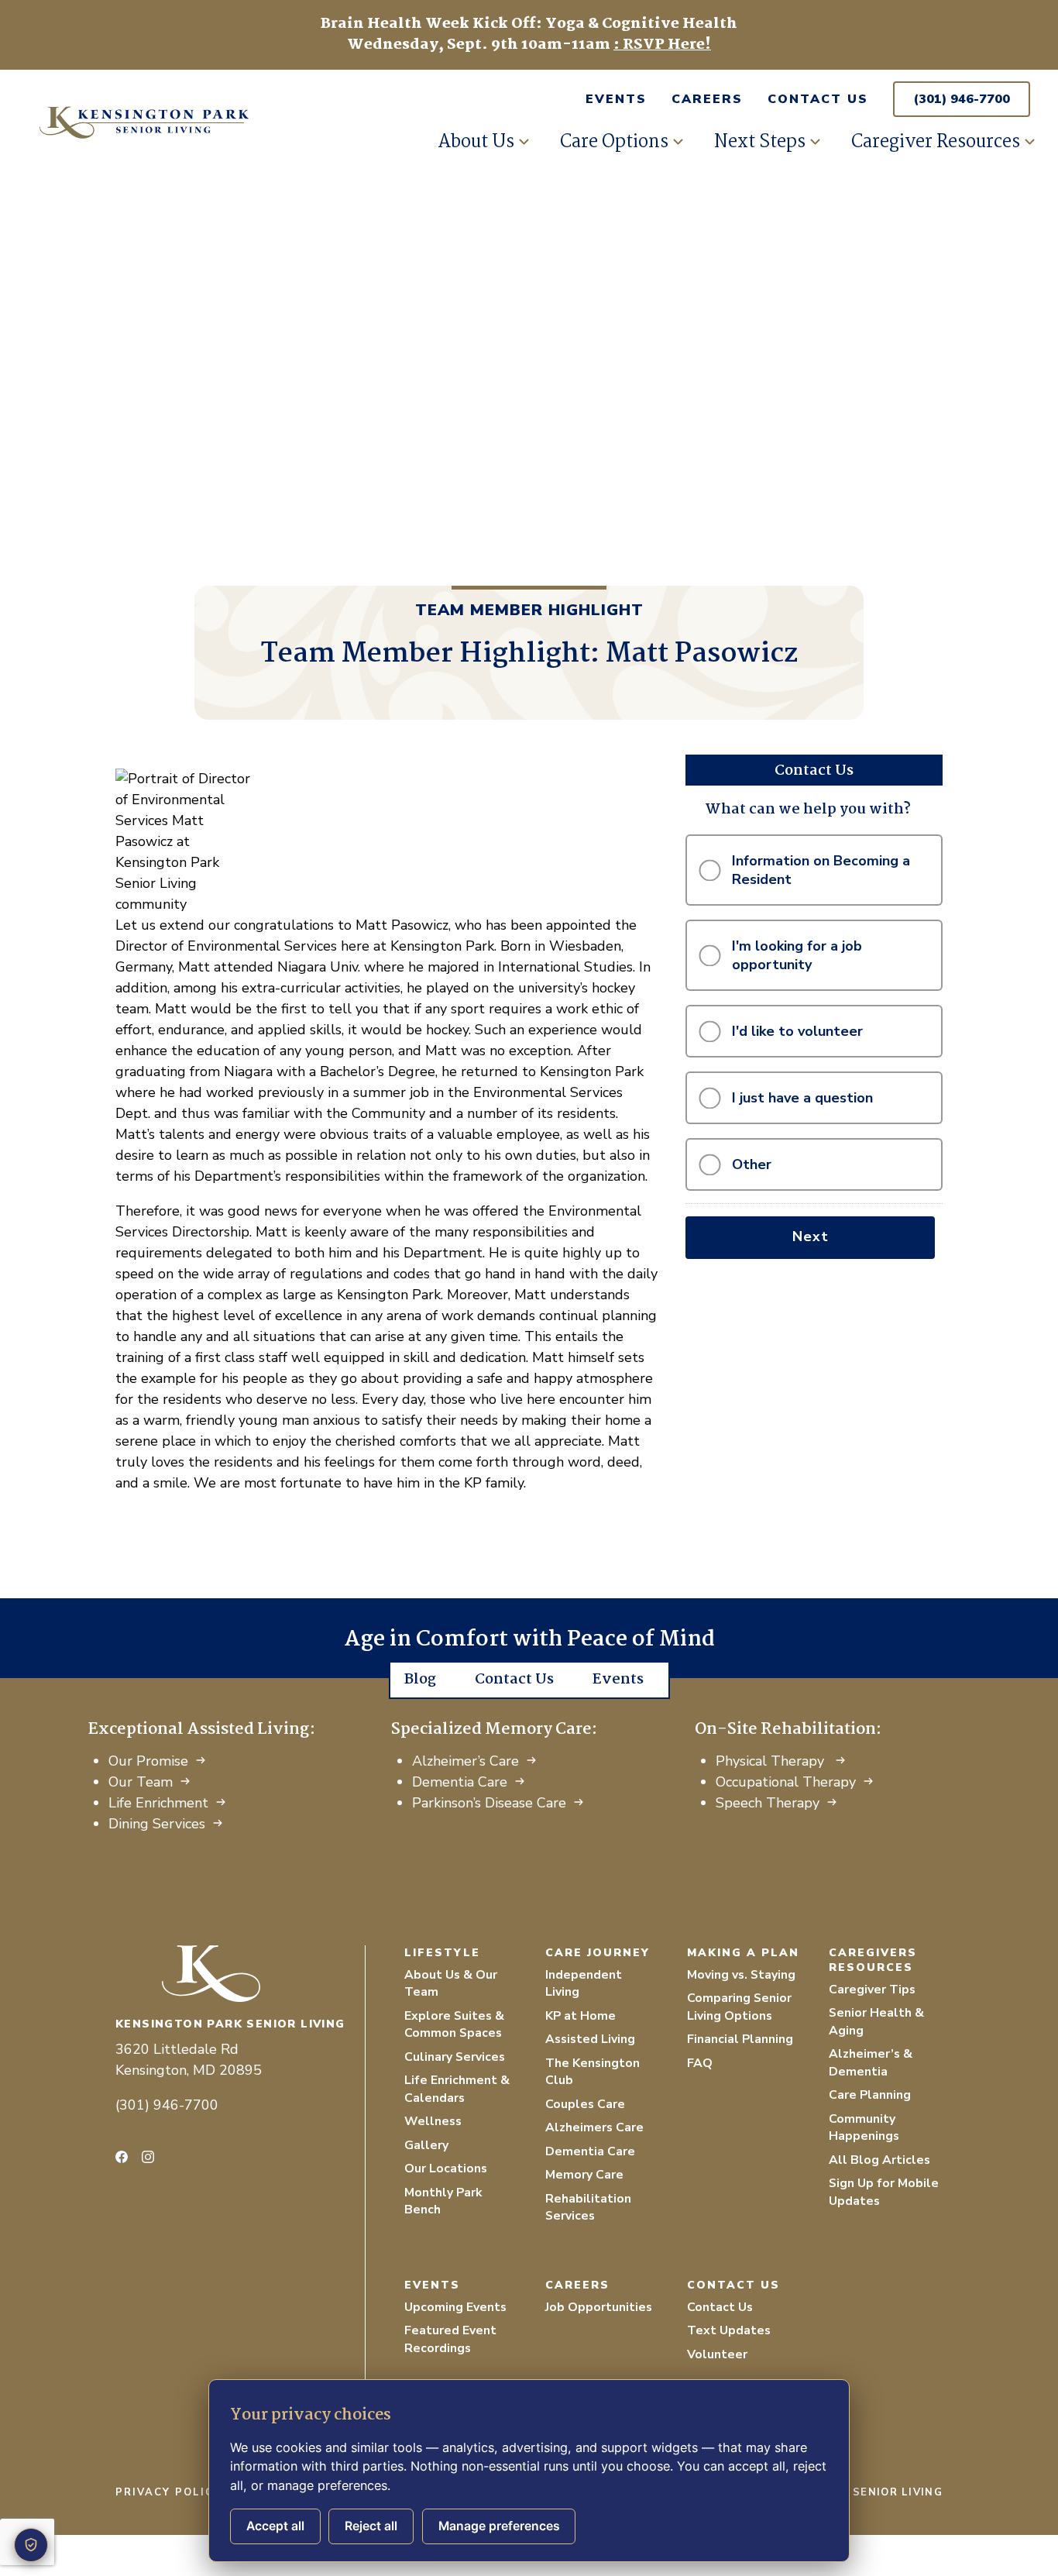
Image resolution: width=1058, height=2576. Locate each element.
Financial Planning (740, 2039)
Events (616, 99)
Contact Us (818, 99)
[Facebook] (122, 2157)
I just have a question (802, 1098)
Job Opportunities (599, 2307)
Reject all (371, 2526)
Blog (420, 1680)
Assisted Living (590, 2039)
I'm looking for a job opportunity (797, 955)
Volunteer (717, 2354)
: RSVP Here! (662, 45)
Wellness (433, 2121)
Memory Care (584, 2175)
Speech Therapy (768, 1803)
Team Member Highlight (529, 610)
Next (811, 1236)
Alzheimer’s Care (465, 1761)
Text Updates (729, 2330)
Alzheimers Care (594, 2127)
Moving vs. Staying (741, 1975)
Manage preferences (499, 2526)
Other (752, 1164)
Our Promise (148, 1761)
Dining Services (157, 1824)
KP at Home (581, 2016)
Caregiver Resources (936, 142)
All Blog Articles (879, 2160)
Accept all (275, 2526)
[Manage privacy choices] (31, 2545)
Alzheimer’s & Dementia (871, 2063)
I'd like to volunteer (797, 1031)
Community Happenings (864, 2128)
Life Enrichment (158, 1803)
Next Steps (760, 142)
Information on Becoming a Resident (821, 870)
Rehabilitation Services (588, 2208)
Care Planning (870, 2095)
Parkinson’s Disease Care (489, 1803)
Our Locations (446, 2168)
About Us (476, 142)
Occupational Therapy (786, 1782)
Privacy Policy (168, 2492)
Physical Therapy (772, 1761)
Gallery (426, 2145)
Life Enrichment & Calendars (457, 2089)
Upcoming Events (455, 2307)
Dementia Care (460, 1782)
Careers (707, 99)
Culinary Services (455, 2057)
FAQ (700, 2063)
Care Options (614, 142)
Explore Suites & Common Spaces (454, 2025)
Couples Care (585, 2104)
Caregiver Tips (872, 1990)
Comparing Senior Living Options (739, 2007)
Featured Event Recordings (450, 2339)
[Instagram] (148, 2157)
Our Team (141, 1782)
